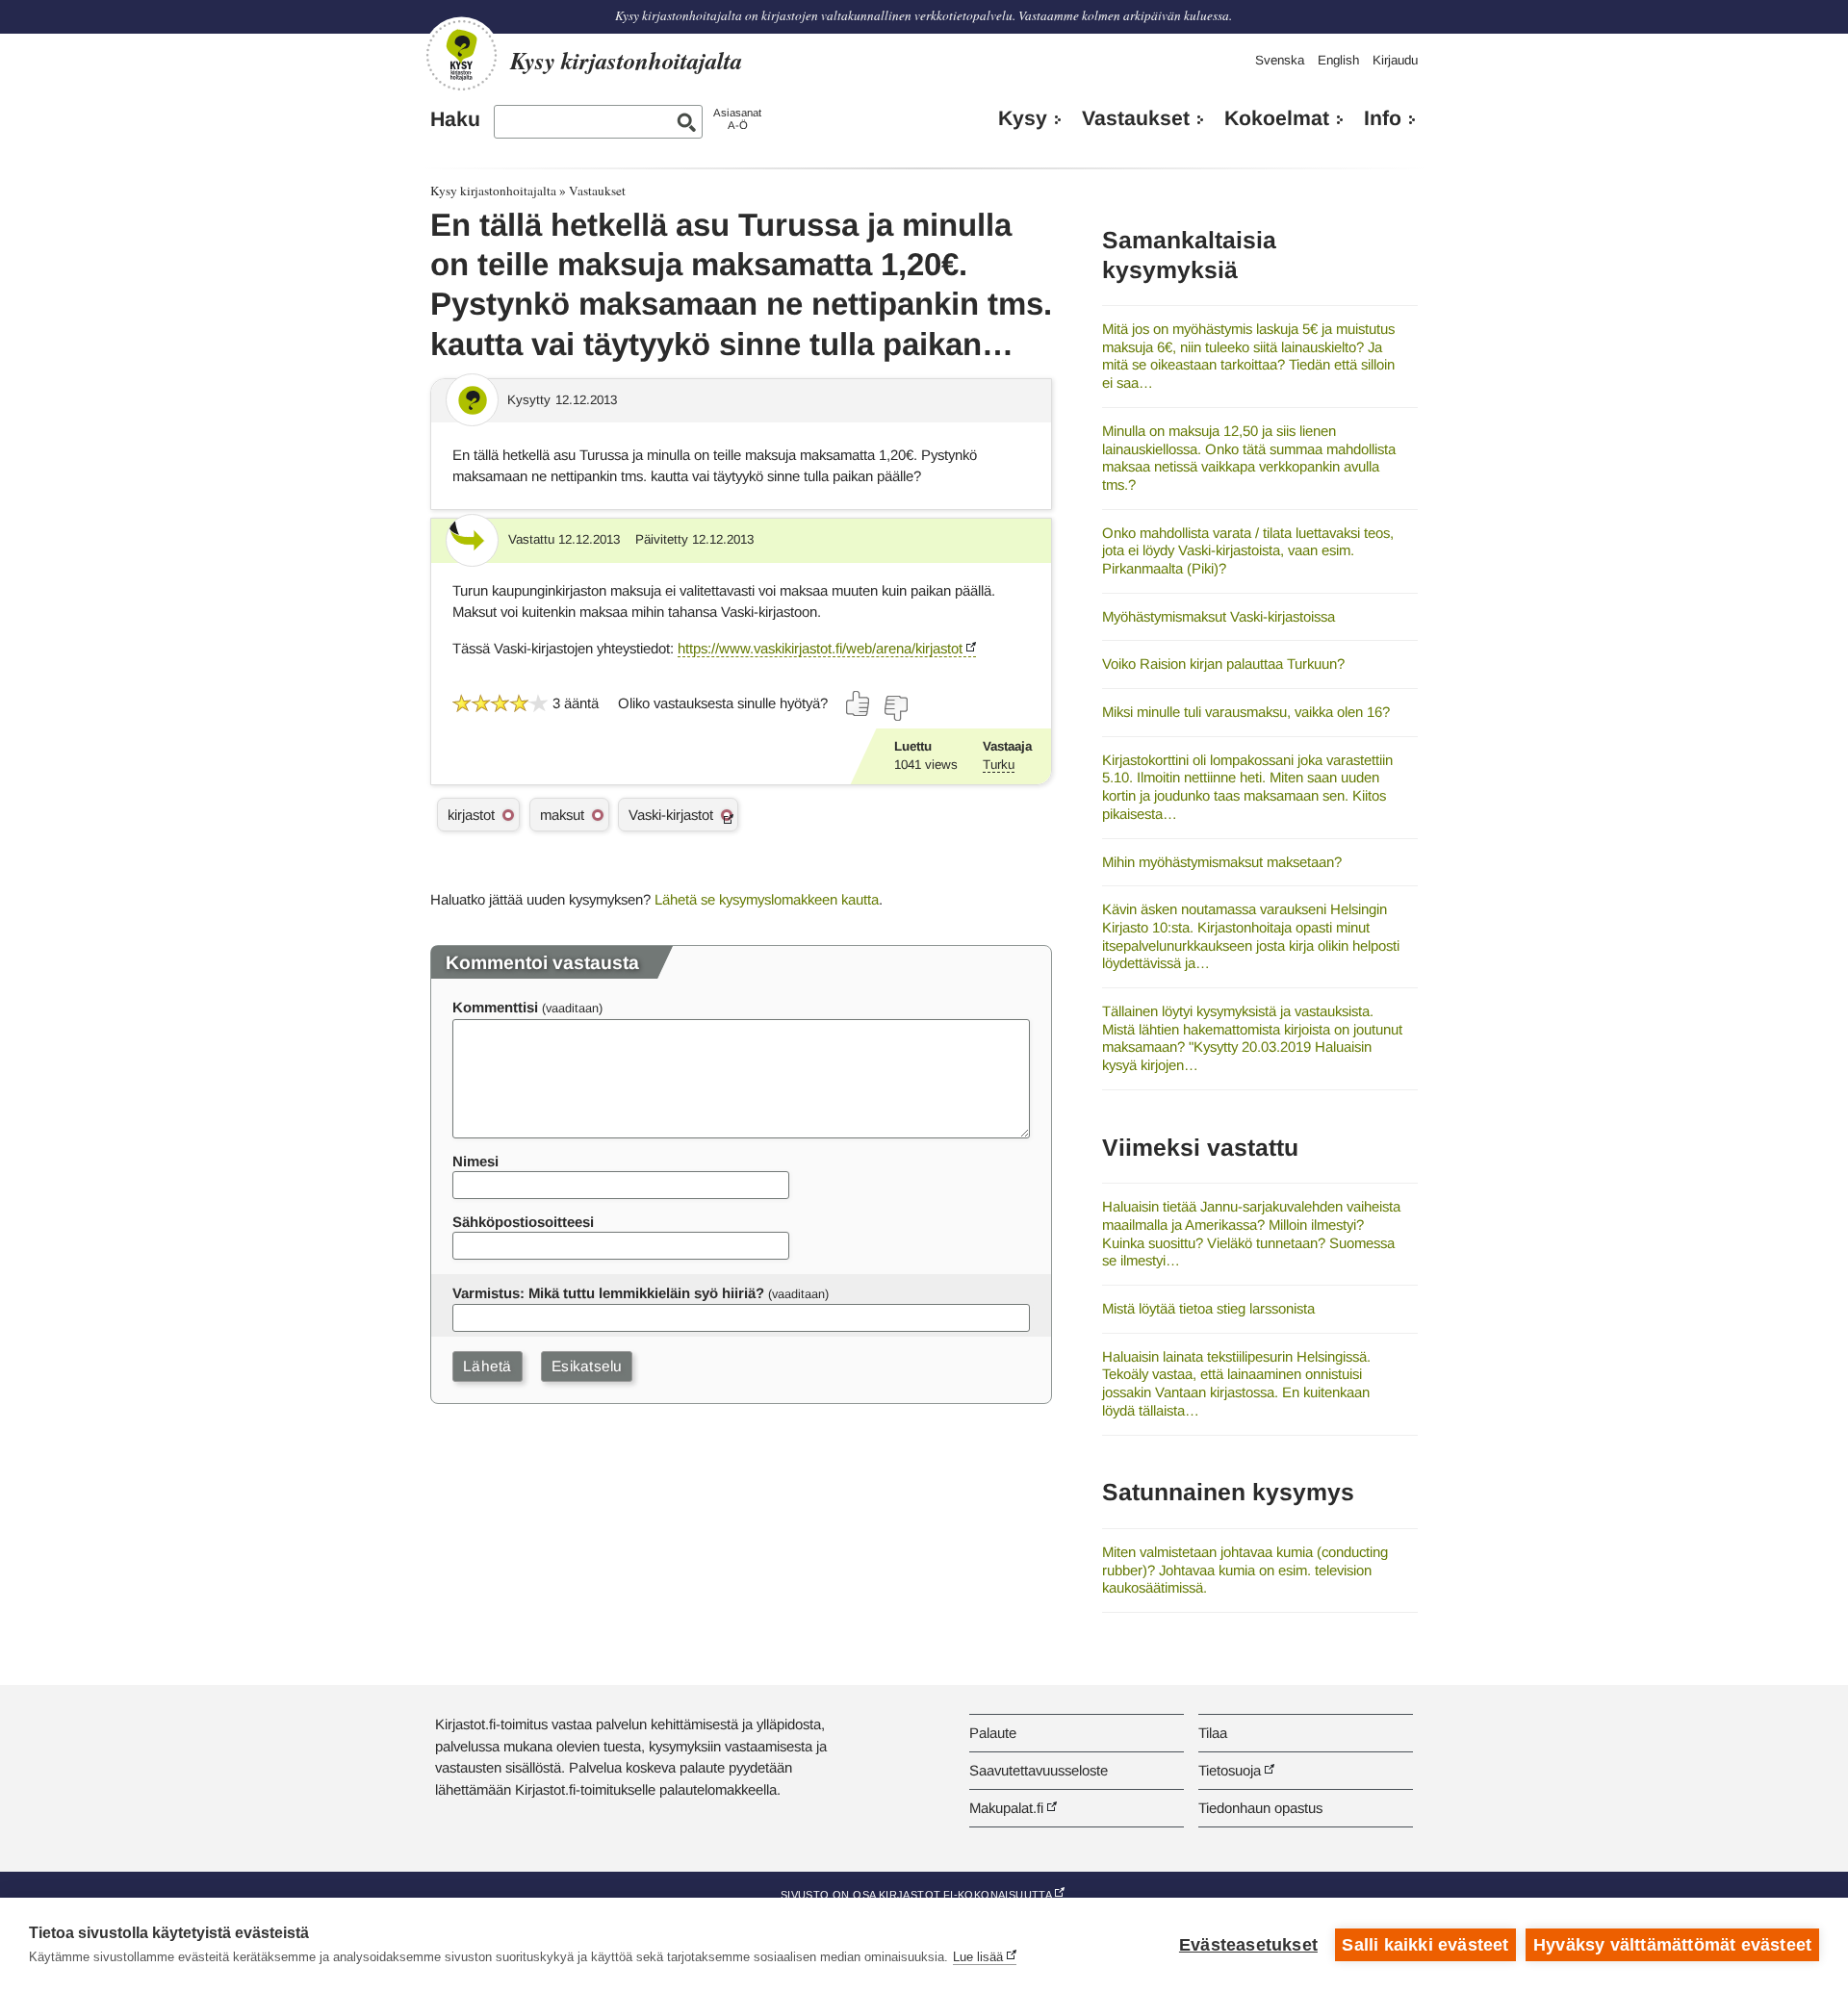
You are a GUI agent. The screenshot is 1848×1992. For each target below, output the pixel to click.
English (1338, 60)
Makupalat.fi (1006, 1808)
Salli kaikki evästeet (1425, 1945)
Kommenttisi (495, 1007)
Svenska (1280, 60)
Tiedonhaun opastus (1260, 1808)
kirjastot (471, 815)
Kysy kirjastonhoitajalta (493, 191)
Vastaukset (1136, 118)
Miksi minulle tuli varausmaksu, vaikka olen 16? (1246, 712)
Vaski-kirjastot (671, 815)
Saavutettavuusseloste (1039, 1770)
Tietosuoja (1230, 1770)
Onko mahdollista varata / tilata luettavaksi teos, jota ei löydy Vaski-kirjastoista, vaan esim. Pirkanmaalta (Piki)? (1248, 550)
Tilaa (1213, 1733)
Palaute (993, 1733)
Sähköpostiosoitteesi (523, 1222)
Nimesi (475, 1161)
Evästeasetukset (1248, 1945)
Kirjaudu (1395, 60)
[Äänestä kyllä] (859, 703)
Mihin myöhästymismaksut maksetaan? (1222, 862)
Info (1383, 118)
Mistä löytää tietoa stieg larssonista (1208, 1308)
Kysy (1023, 118)
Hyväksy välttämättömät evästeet (1672, 1945)
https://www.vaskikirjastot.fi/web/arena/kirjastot (820, 648)
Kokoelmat (1277, 118)
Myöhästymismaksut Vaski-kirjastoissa (1219, 616)
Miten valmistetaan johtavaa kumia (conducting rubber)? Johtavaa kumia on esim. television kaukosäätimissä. (1245, 1570)
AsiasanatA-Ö (737, 119)
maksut (562, 815)
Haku (455, 119)
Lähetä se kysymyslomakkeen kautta (767, 899)
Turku (999, 765)
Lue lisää (978, 1957)
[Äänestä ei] (895, 708)
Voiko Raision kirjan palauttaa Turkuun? (1223, 664)
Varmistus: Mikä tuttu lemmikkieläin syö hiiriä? (608, 1293)
